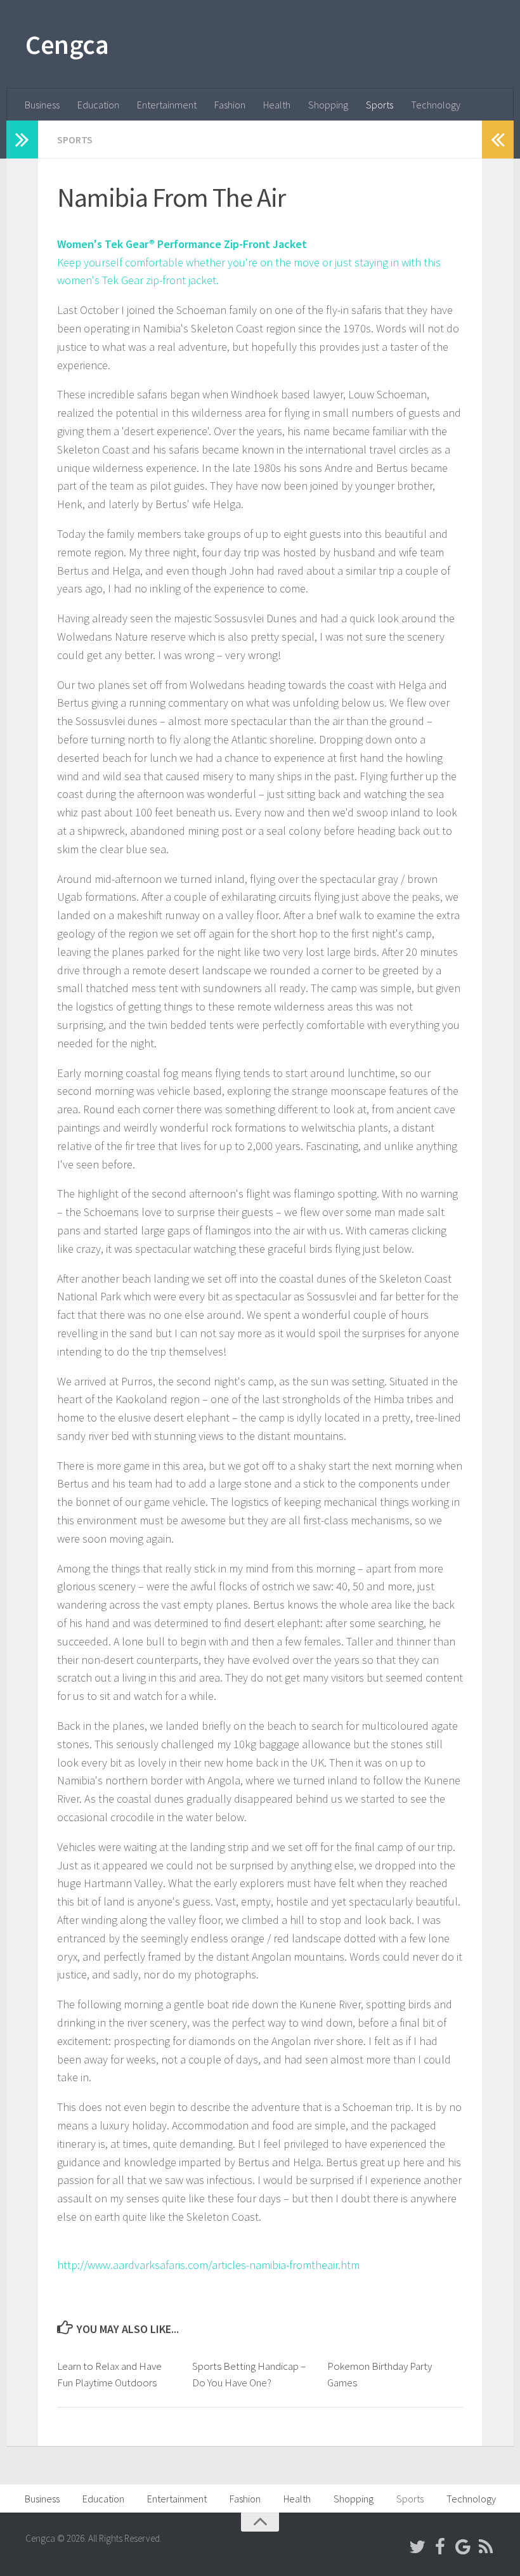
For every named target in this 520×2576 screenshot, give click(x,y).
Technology (436, 105)
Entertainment (167, 105)
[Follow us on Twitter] (417, 2547)
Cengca (67, 44)
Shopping (328, 105)
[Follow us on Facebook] (440, 2547)
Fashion (230, 105)
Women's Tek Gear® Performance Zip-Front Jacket (182, 244)
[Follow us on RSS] (486, 2547)
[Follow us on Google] (463, 2547)
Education (98, 105)
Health (277, 105)
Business (42, 105)
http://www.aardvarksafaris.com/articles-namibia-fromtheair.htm (208, 2265)
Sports (380, 105)
